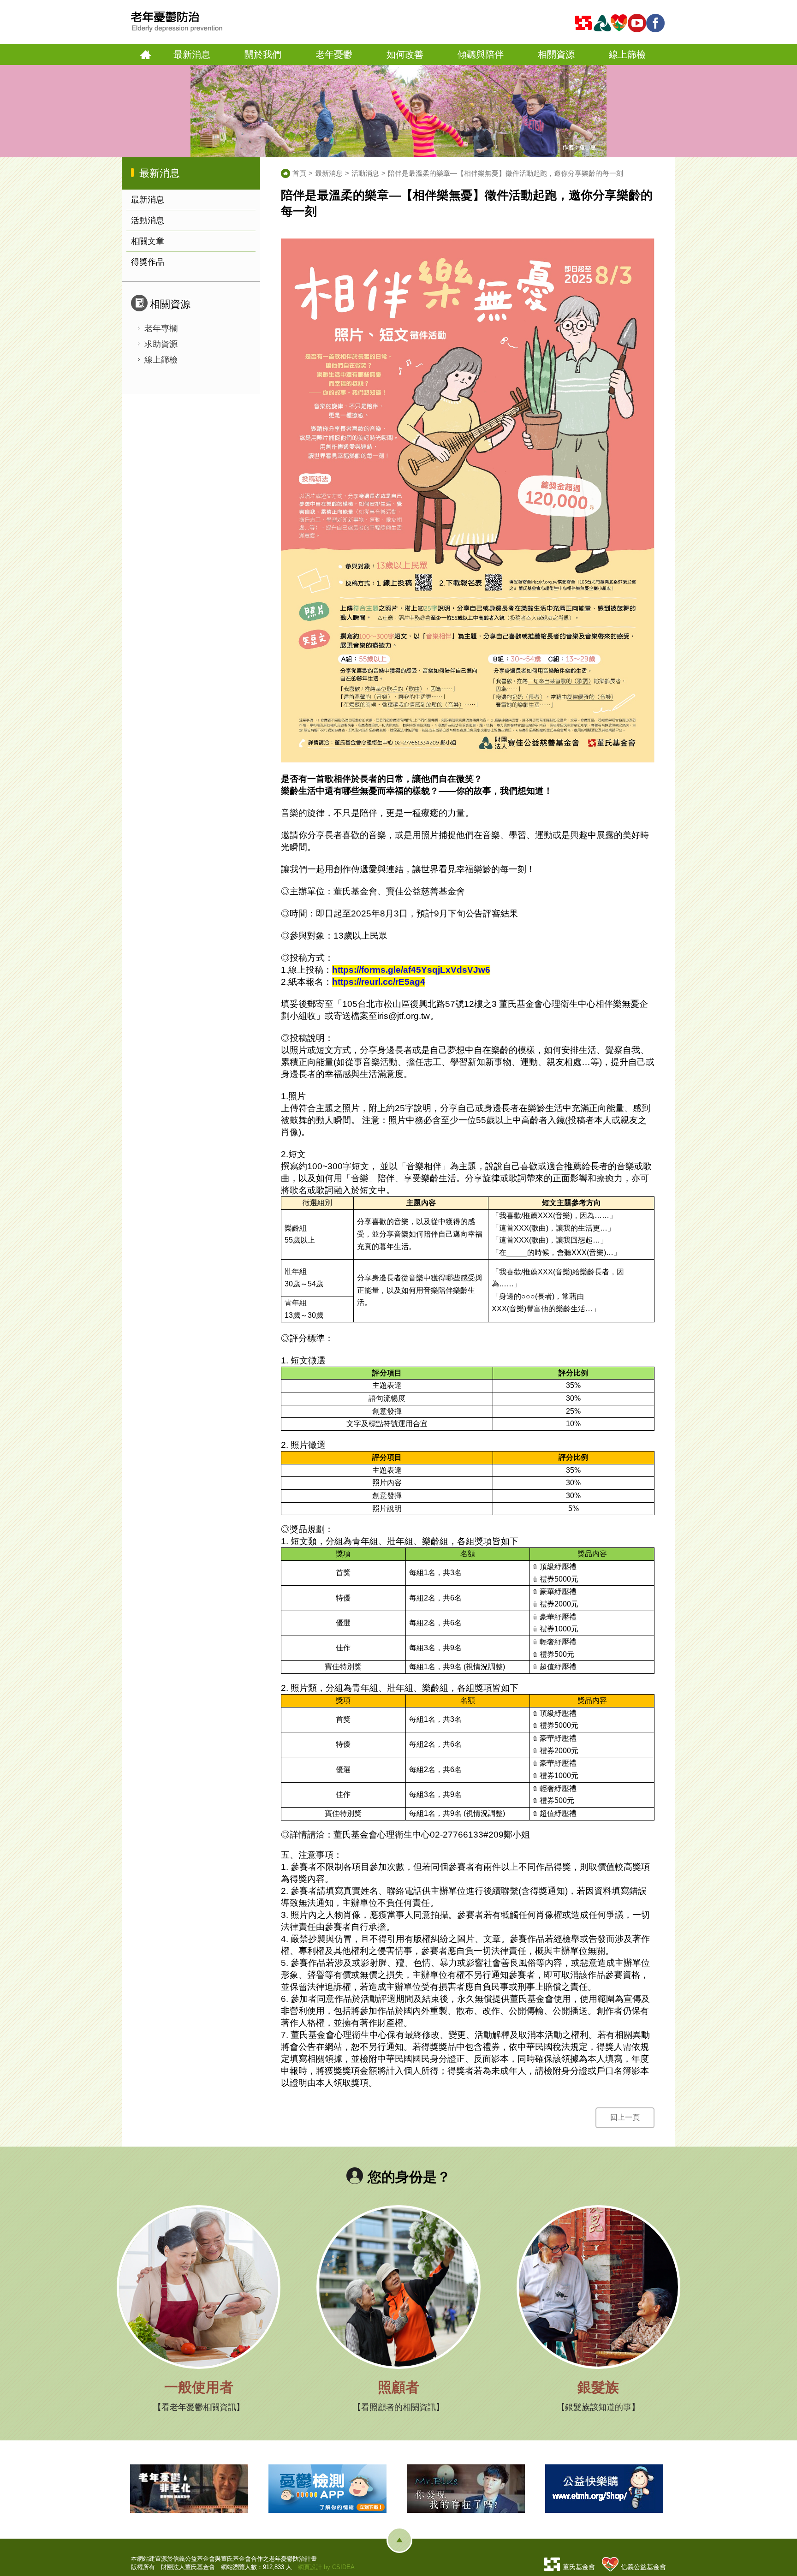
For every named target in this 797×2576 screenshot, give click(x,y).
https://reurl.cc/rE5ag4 (379, 982)
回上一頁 (625, 2117)
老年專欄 (161, 328)
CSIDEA (343, 2567)
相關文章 (148, 241)
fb (657, 23)
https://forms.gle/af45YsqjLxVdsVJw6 (411, 970)
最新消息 (148, 200)
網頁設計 (310, 2567)
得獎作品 (148, 262)
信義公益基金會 (643, 2567)
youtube (638, 23)
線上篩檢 (161, 360)
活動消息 (148, 220)
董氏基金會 (579, 2567)
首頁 (146, 55)
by (327, 2567)
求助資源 (161, 344)
